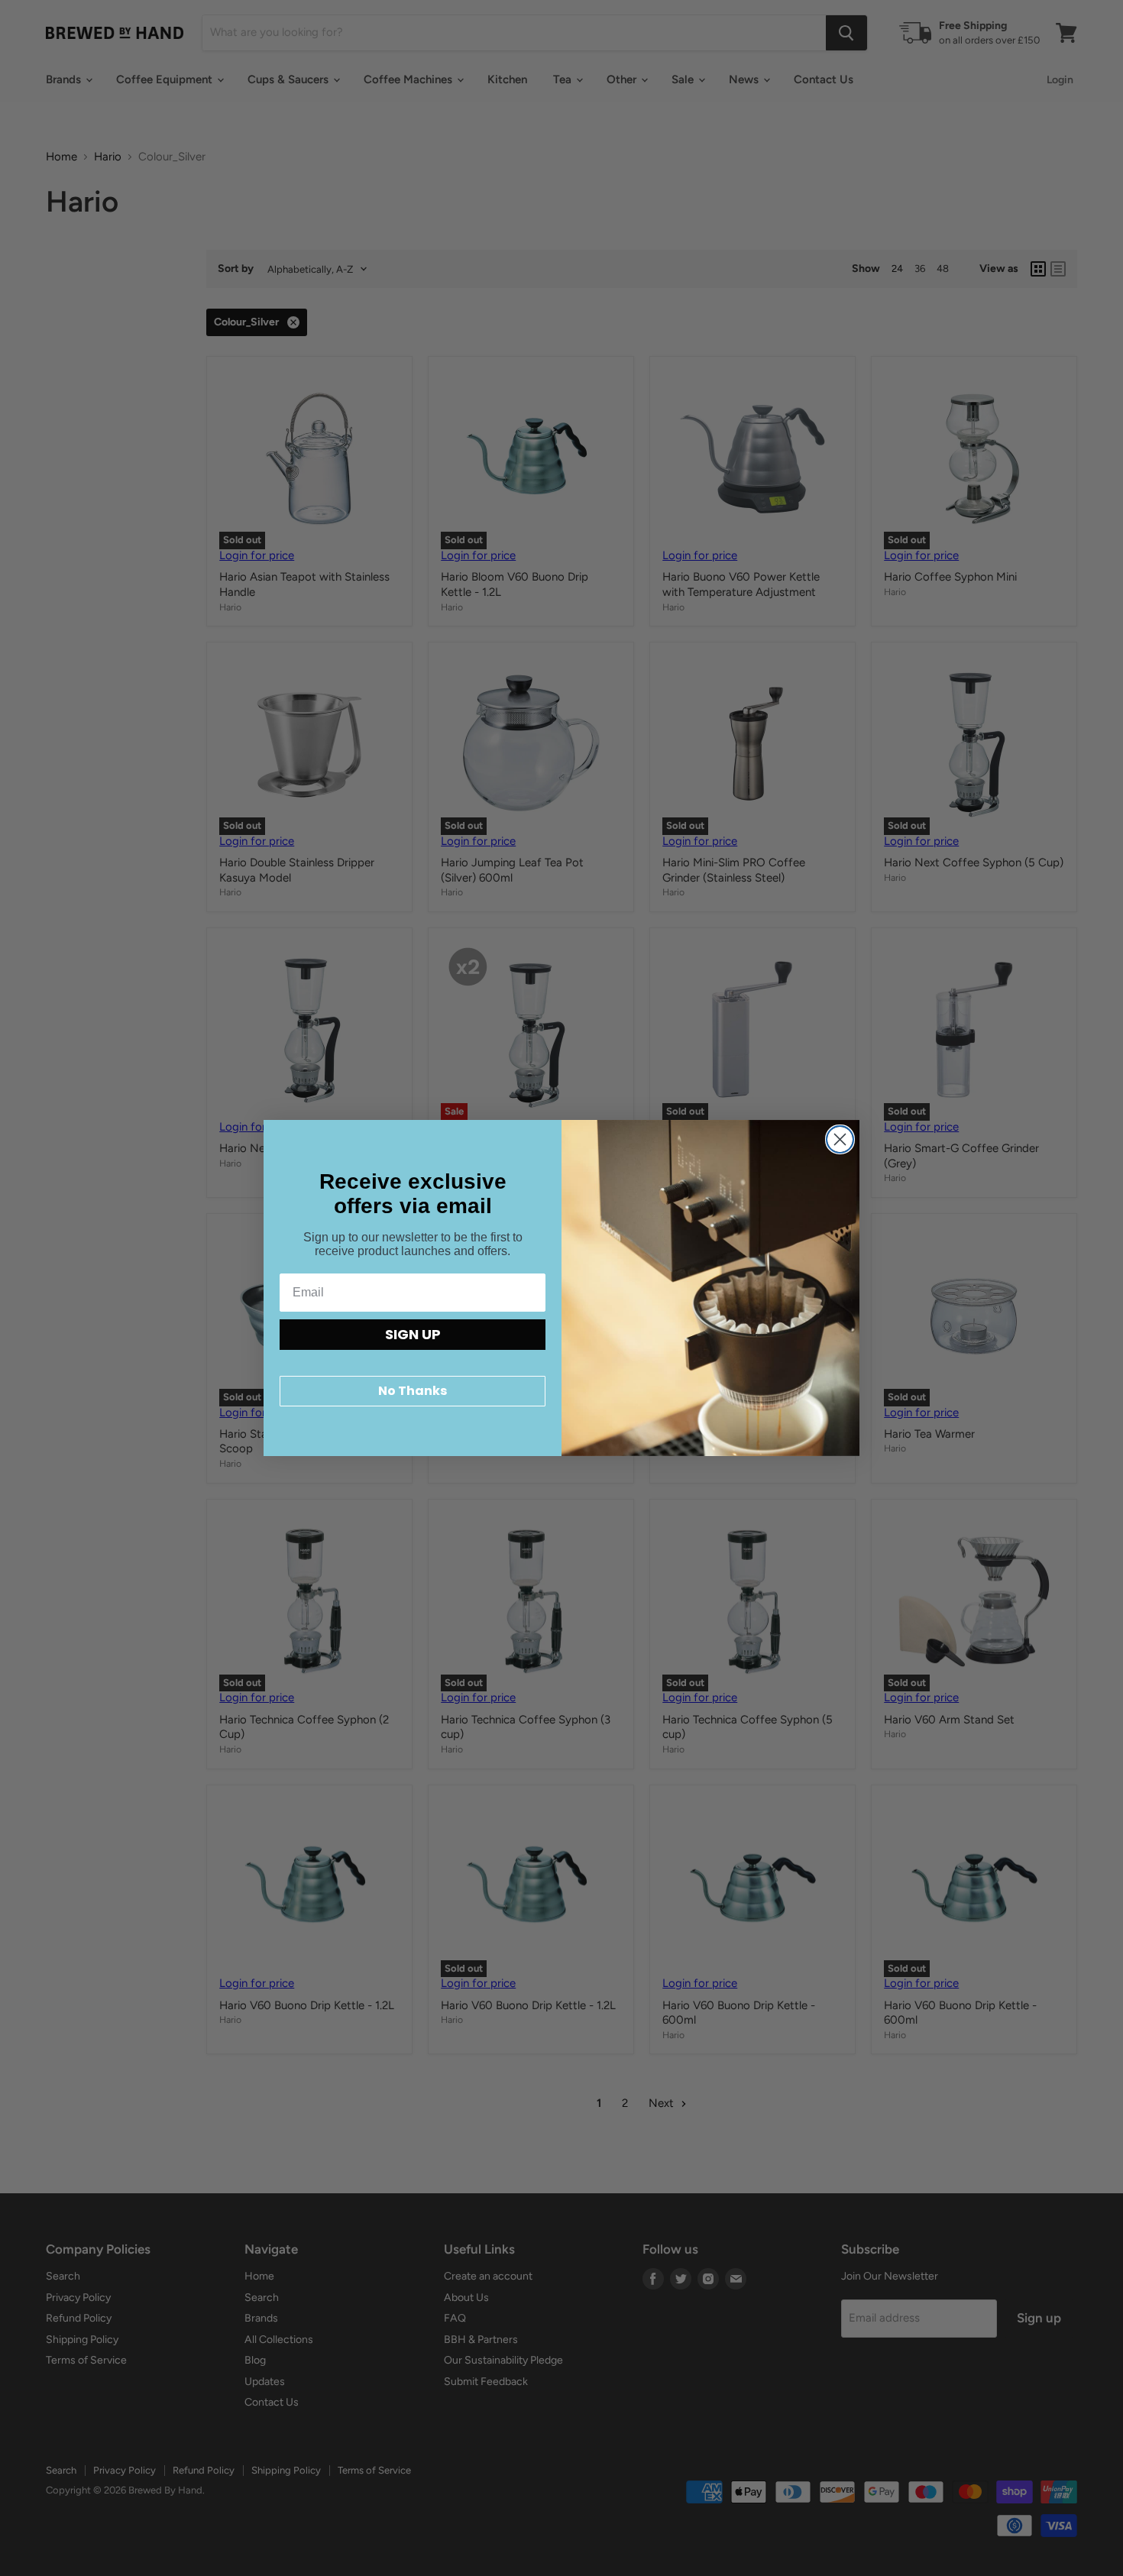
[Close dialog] (840, 1139)
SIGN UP (413, 1334)
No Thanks (413, 1391)
